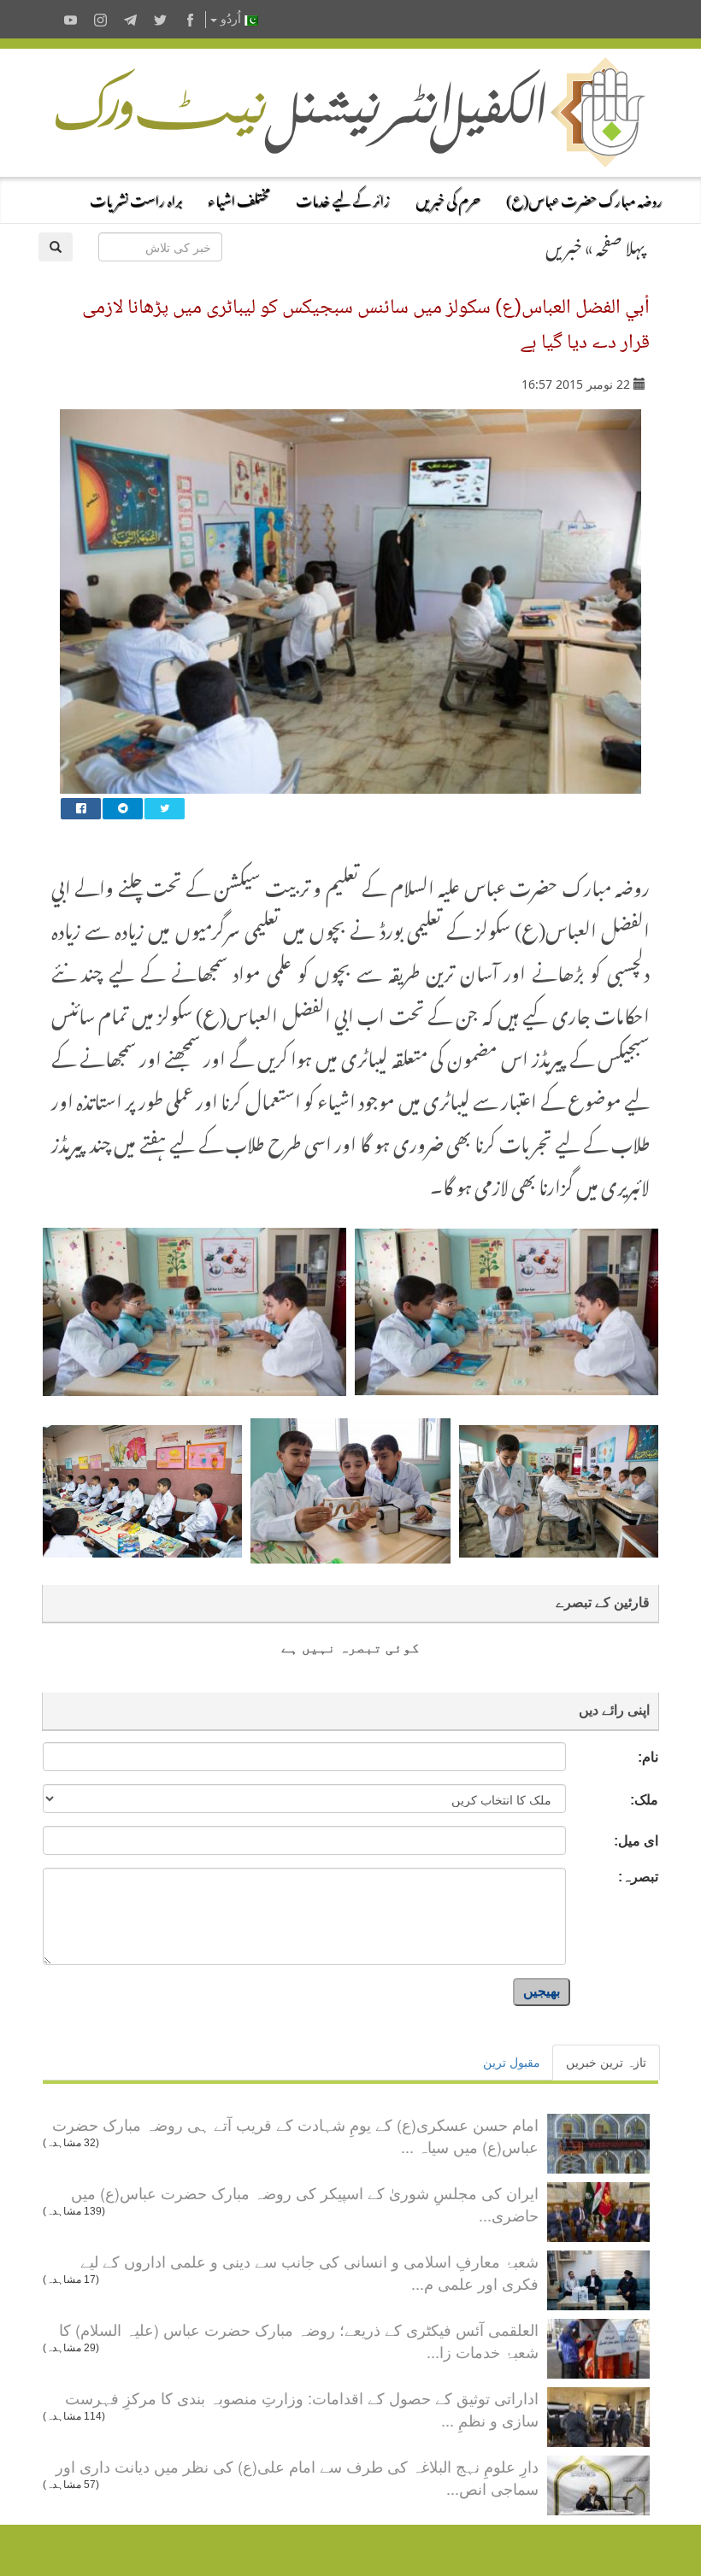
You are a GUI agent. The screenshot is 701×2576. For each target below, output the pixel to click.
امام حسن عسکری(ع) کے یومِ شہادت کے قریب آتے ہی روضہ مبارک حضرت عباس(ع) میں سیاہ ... (295, 2135)
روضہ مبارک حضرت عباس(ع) (584, 198)
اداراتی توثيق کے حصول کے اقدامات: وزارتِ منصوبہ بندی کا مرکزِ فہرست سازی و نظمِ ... (302, 2409)
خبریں (564, 244)
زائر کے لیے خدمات (343, 198)
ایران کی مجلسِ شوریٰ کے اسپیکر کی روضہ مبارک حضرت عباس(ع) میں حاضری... (305, 2203)
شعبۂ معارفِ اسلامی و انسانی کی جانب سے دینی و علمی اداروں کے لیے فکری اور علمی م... (309, 2272)
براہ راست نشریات (136, 198)
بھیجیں (542, 1991)
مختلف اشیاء (239, 198)
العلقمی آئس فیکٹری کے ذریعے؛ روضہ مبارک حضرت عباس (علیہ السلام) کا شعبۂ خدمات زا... (299, 2340)
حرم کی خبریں (448, 198)
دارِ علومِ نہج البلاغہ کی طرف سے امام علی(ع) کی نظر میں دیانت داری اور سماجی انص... (297, 2477)
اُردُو (231, 19)
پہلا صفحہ (621, 244)
